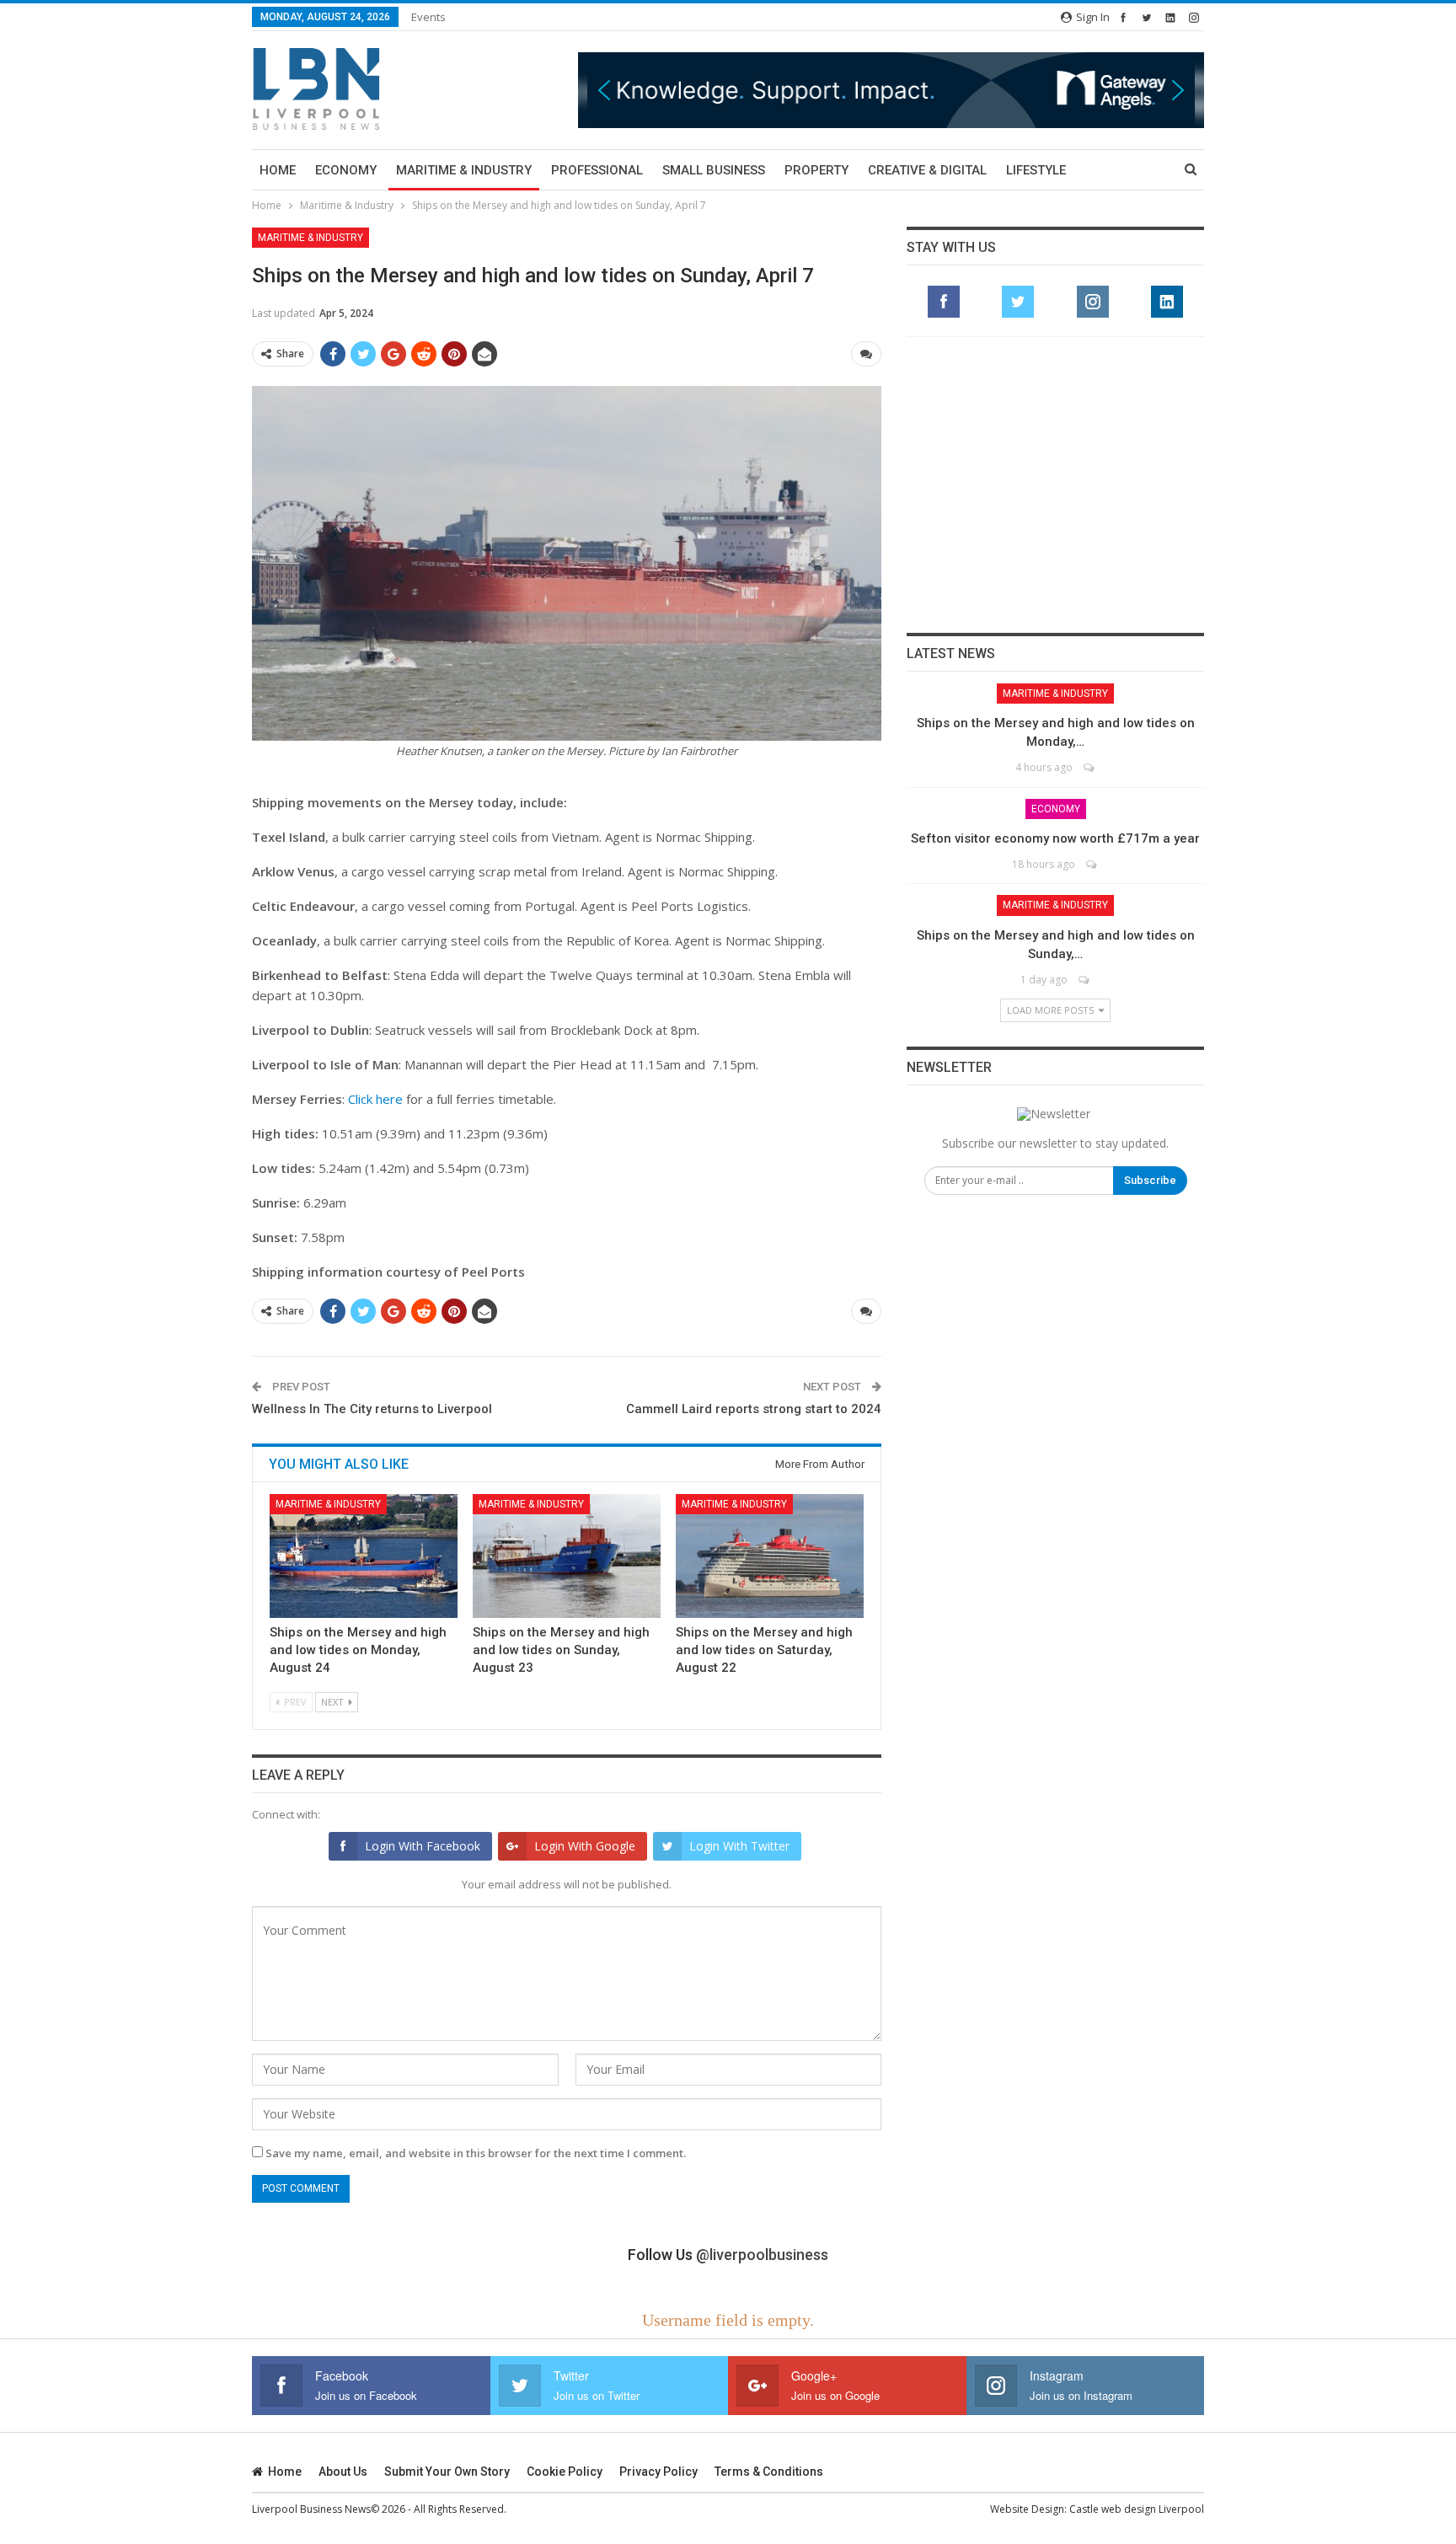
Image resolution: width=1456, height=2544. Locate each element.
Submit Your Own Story (447, 2472)
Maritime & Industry (464, 170)
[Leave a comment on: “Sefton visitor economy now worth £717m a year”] (1092, 864)
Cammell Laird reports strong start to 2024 (754, 1409)
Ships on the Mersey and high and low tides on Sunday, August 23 (561, 1650)
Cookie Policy (565, 2472)
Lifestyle (1036, 170)
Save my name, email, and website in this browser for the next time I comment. (476, 2153)
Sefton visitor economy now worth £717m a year (1055, 838)
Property (816, 170)
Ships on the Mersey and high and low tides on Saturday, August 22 (764, 1650)
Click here (375, 1099)
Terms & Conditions (769, 2472)
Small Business (714, 170)
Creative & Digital (927, 170)
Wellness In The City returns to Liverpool (372, 1409)
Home (278, 170)
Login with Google (585, 1846)
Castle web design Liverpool (1137, 2509)
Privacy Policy (658, 2472)
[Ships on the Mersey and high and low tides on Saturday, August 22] (770, 1556)
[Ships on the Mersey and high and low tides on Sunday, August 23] (567, 1556)
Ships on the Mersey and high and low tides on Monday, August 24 (358, 1650)
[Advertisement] (1056, 485)
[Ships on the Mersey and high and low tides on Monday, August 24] (364, 1556)
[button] (891, 90)
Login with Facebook (423, 1846)
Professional (597, 170)
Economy (346, 170)
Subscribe (1150, 1180)
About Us (343, 2472)
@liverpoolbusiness (762, 2255)
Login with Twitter (739, 1846)
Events (428, 17)
